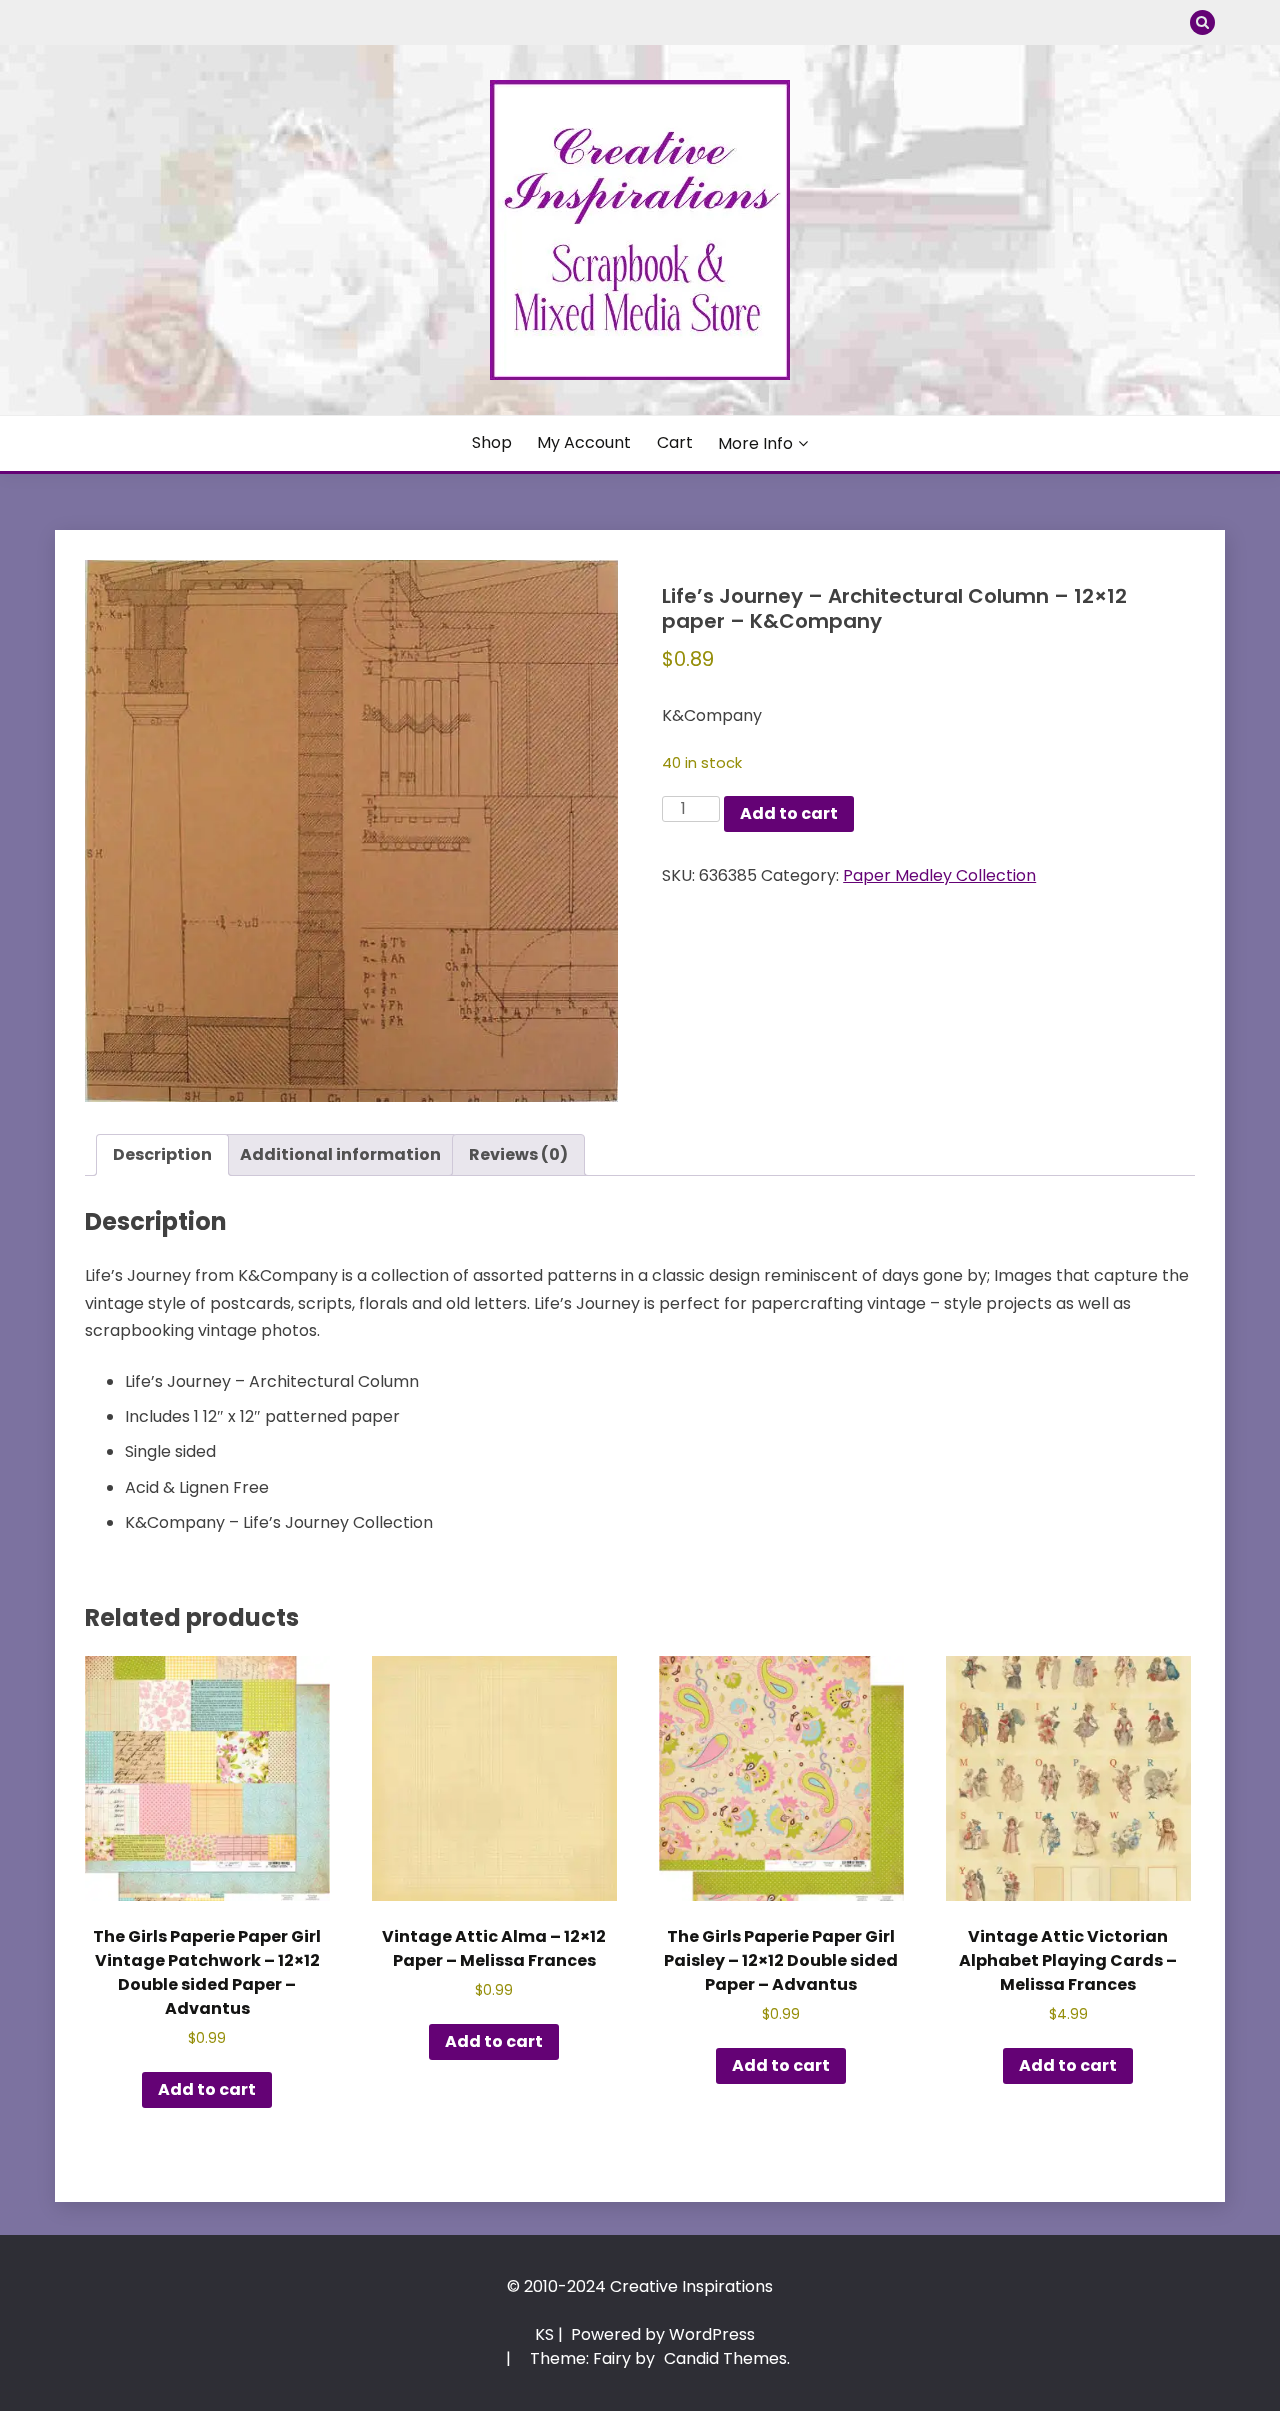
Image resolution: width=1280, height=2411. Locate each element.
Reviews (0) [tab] (518, 1154)
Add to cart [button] (207, 2089)
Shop (492, 442)
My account (584, 442)
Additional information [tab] (340, 1154)
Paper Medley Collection (939, 875)
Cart (675, 442)
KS (544, 2334)
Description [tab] (162, 1154)
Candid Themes (725, 2358)
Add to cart (789, 813)
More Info (755, 443)
